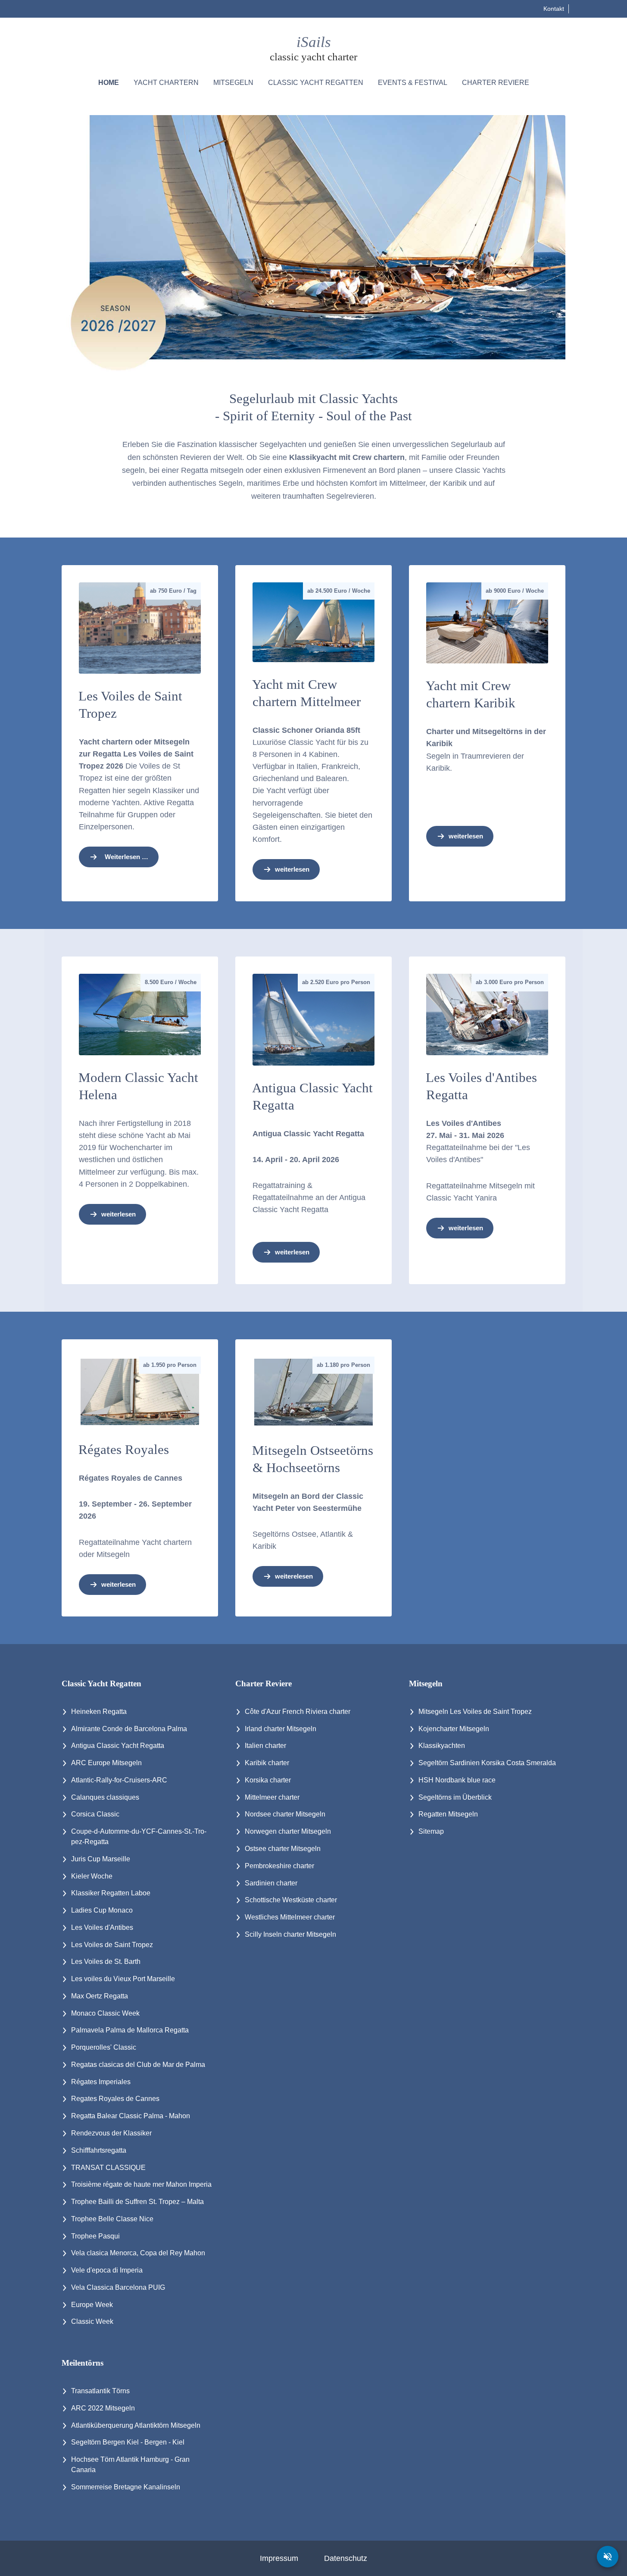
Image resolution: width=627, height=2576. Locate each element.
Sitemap (431, 1831)
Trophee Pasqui (95, 2236)
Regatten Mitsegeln (448, 1814)
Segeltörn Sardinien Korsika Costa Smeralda (487, 1763)
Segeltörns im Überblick (455, 1797)
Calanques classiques (105, 1797)
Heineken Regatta (99, 1712)
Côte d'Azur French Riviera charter (298, 1712)
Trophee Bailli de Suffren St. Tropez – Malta (137, 2202)
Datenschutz (346, 2558)
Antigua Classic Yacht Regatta (118, 1746)
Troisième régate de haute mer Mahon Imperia (141, 2184)
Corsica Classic (95, 1814)
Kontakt (554, 9)
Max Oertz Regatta (100, 1996)
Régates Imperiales (101, 2082)
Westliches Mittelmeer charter (290, 1917)
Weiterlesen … (126, 857)
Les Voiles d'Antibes (102, 1927)
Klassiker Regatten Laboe (111, 1893)
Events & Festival (413, 83)
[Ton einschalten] (608, 2557)
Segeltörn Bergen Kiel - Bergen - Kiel (128, 2442)
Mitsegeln (233, 83)
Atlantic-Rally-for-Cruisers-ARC (119, 1780)
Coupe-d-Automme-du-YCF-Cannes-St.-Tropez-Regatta (139, 1837)
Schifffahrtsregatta (99, 2150)
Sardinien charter (271, 1883)
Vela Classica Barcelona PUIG (118, 2287)
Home (109, 83)
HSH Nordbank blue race (457, 1780)
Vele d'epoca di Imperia (107, 2270)
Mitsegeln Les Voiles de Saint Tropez (475, 1712)
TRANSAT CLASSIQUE (108, 2168)
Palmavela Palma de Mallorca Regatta (130, 2030)
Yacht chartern (166, 83)
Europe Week (92, 2305)
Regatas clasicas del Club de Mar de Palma (138, 2065)
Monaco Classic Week (105, 2013)
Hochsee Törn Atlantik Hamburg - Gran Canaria (130, 2465)
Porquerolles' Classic (104, 2047)
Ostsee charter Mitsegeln (283, 1849)
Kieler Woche (92, 1876)
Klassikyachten (442, 1746)
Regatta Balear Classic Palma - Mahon (131, 2116)
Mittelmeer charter (272, 1797)
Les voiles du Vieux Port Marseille (123, 1979)
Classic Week (92, 2321)
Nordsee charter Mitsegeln (285, 1814)
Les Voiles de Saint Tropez (112, 1945)
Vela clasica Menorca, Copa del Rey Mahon (138, 2253)
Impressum (279, 2558)
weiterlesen (292, 869)
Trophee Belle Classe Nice (112, 2219)
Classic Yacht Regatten (316, 83)
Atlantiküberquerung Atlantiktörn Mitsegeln (136, 2425)
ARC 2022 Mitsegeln (103, 2408)
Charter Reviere (496, 83)
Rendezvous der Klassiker (111, 2133)
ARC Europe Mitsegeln (106, 1763)
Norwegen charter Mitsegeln (288, 1831)
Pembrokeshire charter (279, 1866)
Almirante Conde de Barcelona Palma (129, 1729)
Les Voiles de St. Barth (106, 1962)
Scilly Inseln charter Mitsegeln (290, 1934)
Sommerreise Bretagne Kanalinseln (126, 2487)
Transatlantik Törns (100, 2391)
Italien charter (265, 1746)
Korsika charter (268, 1780)
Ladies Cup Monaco (102, 1910)
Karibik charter (267, 1763)
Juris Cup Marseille (101, 1859)
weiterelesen (294, 1576)
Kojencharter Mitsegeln (454, 1729)
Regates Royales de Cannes (115, 2099)
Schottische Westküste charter (291, 1900)
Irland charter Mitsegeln (281, 1729)
